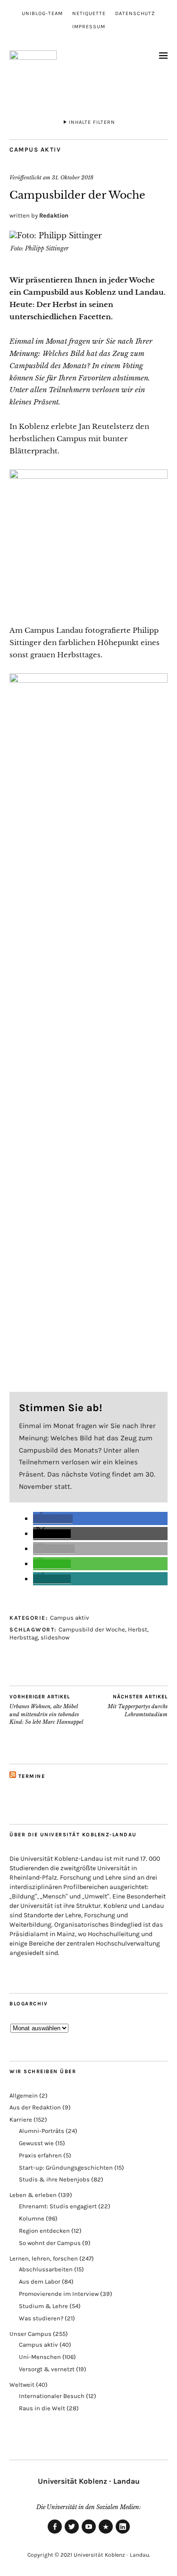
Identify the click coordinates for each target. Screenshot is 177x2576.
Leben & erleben (33, 2195)
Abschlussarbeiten (46, 2269)
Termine (32, 1776)
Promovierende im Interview (59, 2294)
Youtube (89, 2533)
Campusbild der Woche (92, 1629)
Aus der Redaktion (35, 2107)
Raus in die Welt (42, 2408)
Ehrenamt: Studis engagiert (58, 2206)
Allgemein (24, 2096)
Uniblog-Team (42, 13)
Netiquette (89, 13)
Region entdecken (44, 2231)
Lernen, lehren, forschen (44, 2258)
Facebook (55, 2533)
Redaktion (54, 215)
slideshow (55, 1637)
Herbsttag (24, 1637)
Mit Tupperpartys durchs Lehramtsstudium (138, 1706)
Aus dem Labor (40, 2281)
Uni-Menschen (40, 2357)
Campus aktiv (35, 149)
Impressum (89, 27)
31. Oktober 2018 (73, 178)
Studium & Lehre (43, 2306)
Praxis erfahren (40, 2155)
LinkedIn (123, 2533)
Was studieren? (41, 2318)
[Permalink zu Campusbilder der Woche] (56, 235)
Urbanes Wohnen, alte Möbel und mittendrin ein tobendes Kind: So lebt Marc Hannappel (46, 1710)
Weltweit (22, 2385)
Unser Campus (30, 2334)
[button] (53, 1519)
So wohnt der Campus (50, 2243)
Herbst (138, 1629)
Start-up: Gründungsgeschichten (66, 2168)
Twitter (72, 2533)
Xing (106, 2533)
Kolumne (32, 2218)
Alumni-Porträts (42, 2131)
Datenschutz (135, 13)
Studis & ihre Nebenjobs (54, 2179)
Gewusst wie (36, 2143)
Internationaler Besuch (52, 2396)
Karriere (21, 2120)
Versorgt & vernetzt (47, 2369)
